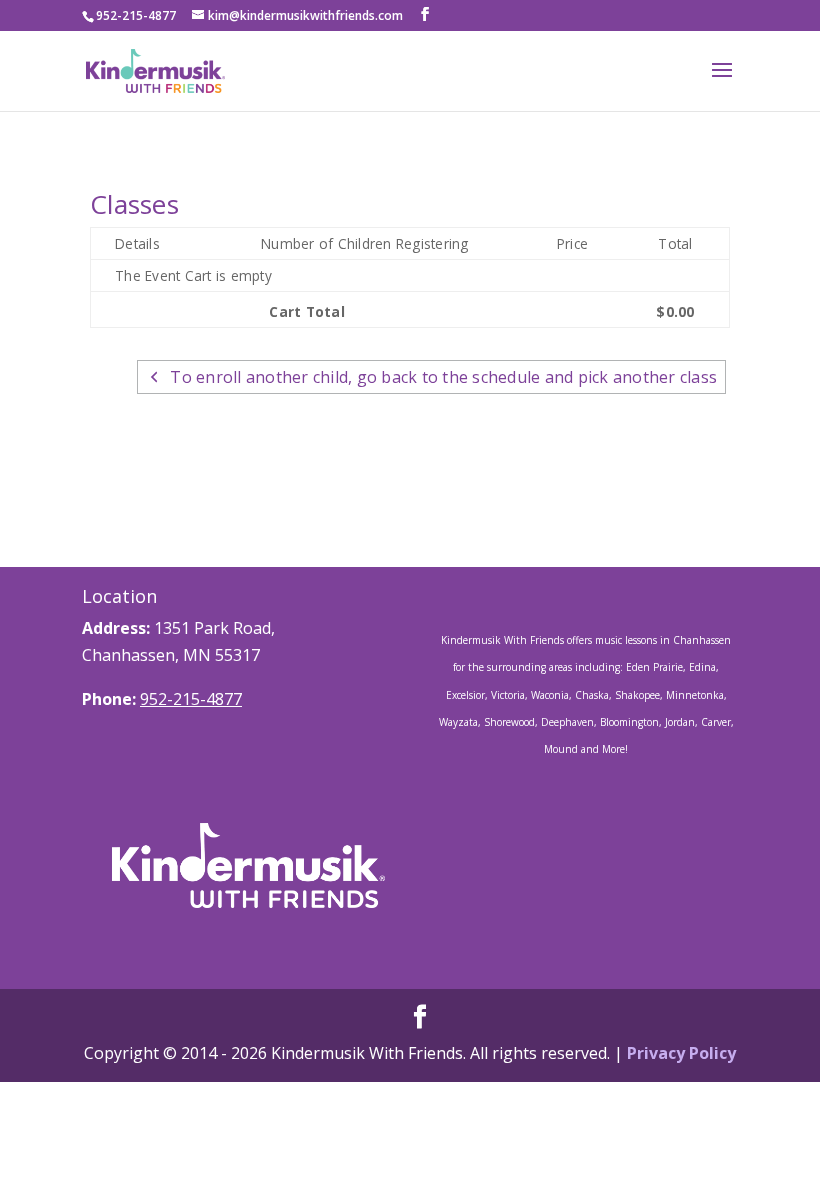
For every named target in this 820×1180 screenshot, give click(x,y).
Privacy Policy (681, 1053)
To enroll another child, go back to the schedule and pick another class (443, 377)
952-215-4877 (191, 699)
